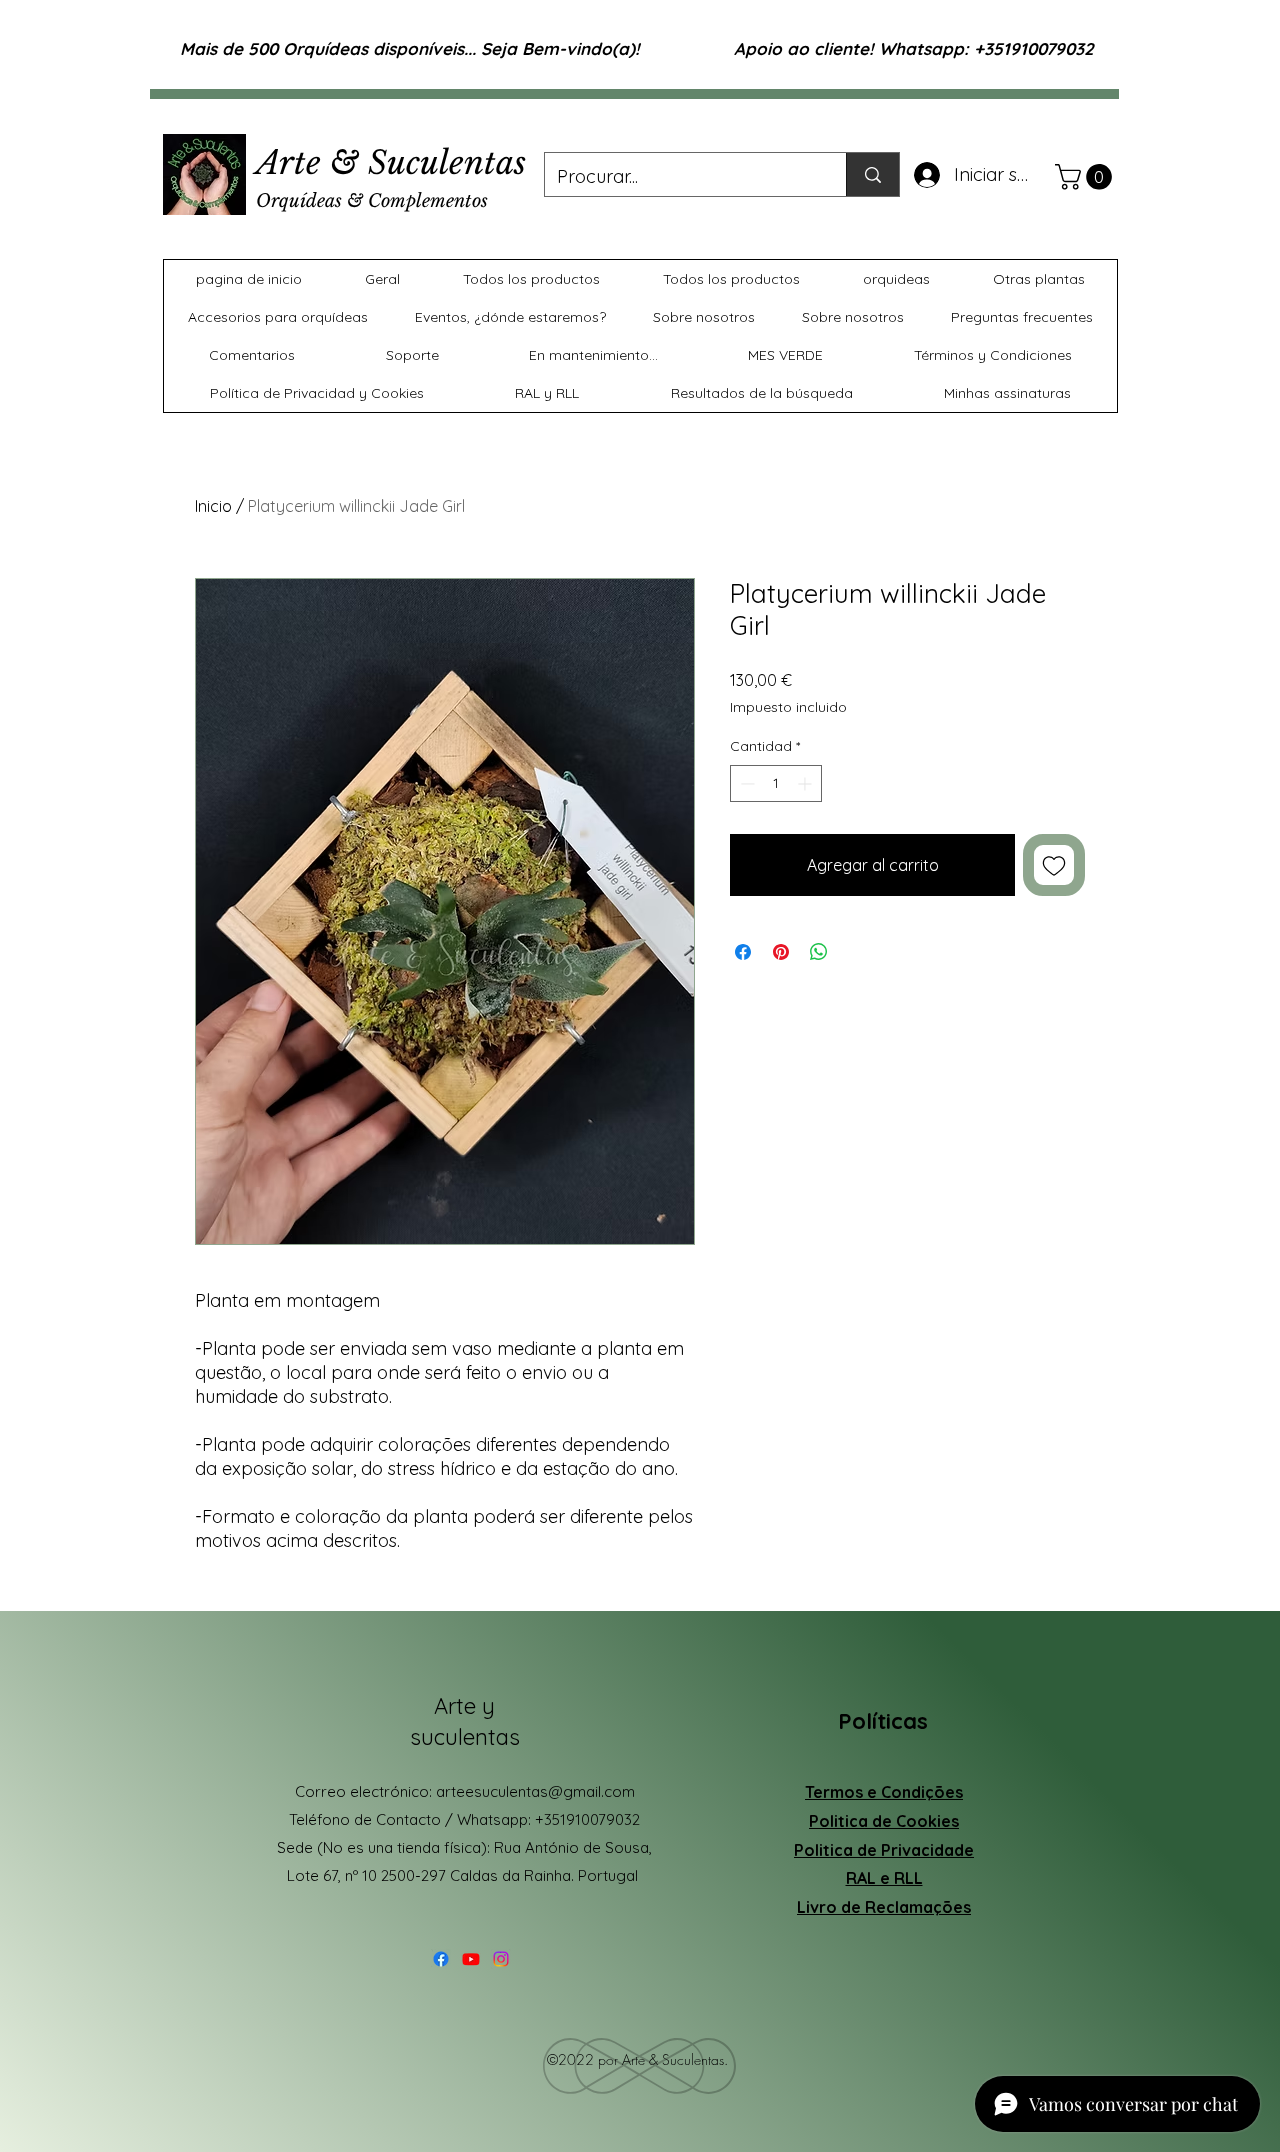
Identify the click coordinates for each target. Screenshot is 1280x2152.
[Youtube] (471, 1959)
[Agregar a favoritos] (1054, 865)
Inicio (213, 506)
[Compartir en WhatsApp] (819, 952)
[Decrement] (745, 783)
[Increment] (806, 783)
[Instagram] (501, 1959)
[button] (1086, 177)
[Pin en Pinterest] (781, 952)
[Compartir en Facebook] (743, 952)
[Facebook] (441, 1959)
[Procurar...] (872, 174)
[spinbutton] (776, 783)
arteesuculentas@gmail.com (535, 1791)
